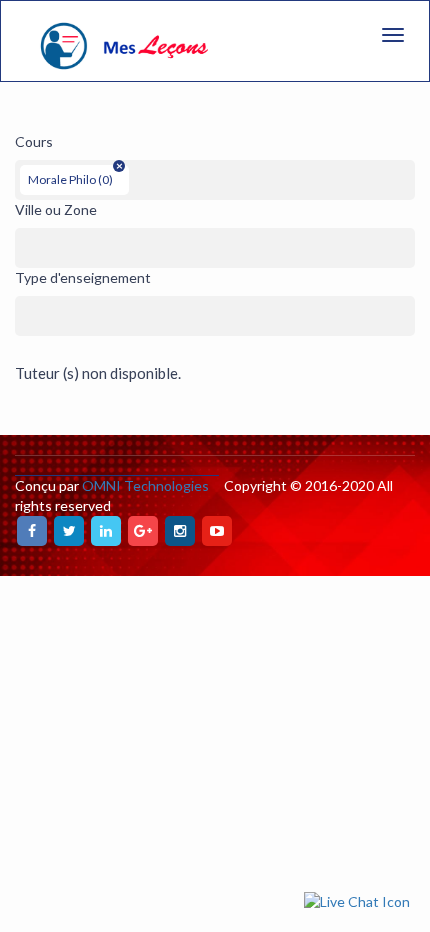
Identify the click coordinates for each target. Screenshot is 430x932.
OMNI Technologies (145, 485)
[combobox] (215, 180)
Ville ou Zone (56, 209)
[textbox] (139, 175)
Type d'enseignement (83, 277)
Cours (34, 141)
